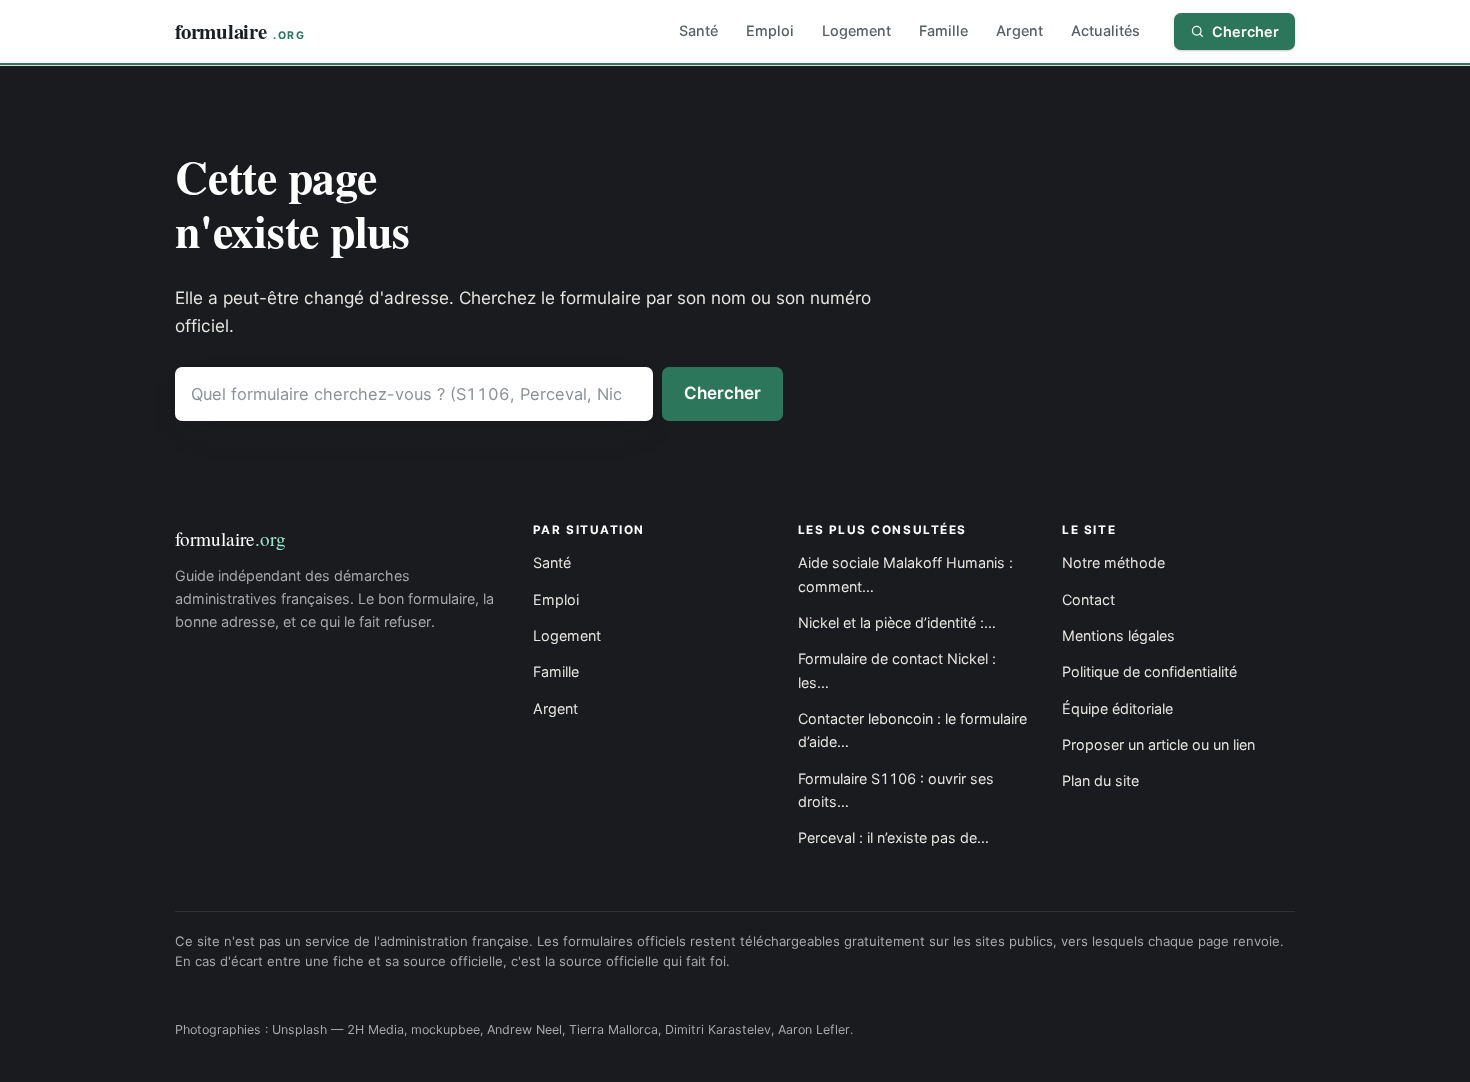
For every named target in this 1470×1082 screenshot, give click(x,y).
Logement (856, 30)
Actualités (1105, 30)
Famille (943, 30)
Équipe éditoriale (1117, 708)
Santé (698, 30)
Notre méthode (1113, 562)
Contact (1088, 599)
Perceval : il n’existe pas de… (893, 837)
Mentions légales (1118, 635)
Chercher (722, 393)
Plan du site (1100, 780)
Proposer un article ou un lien (1158, 744)
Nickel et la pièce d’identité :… (897, 622)
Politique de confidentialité (1149, 671)
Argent (1019, 30)
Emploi (770, 30)
